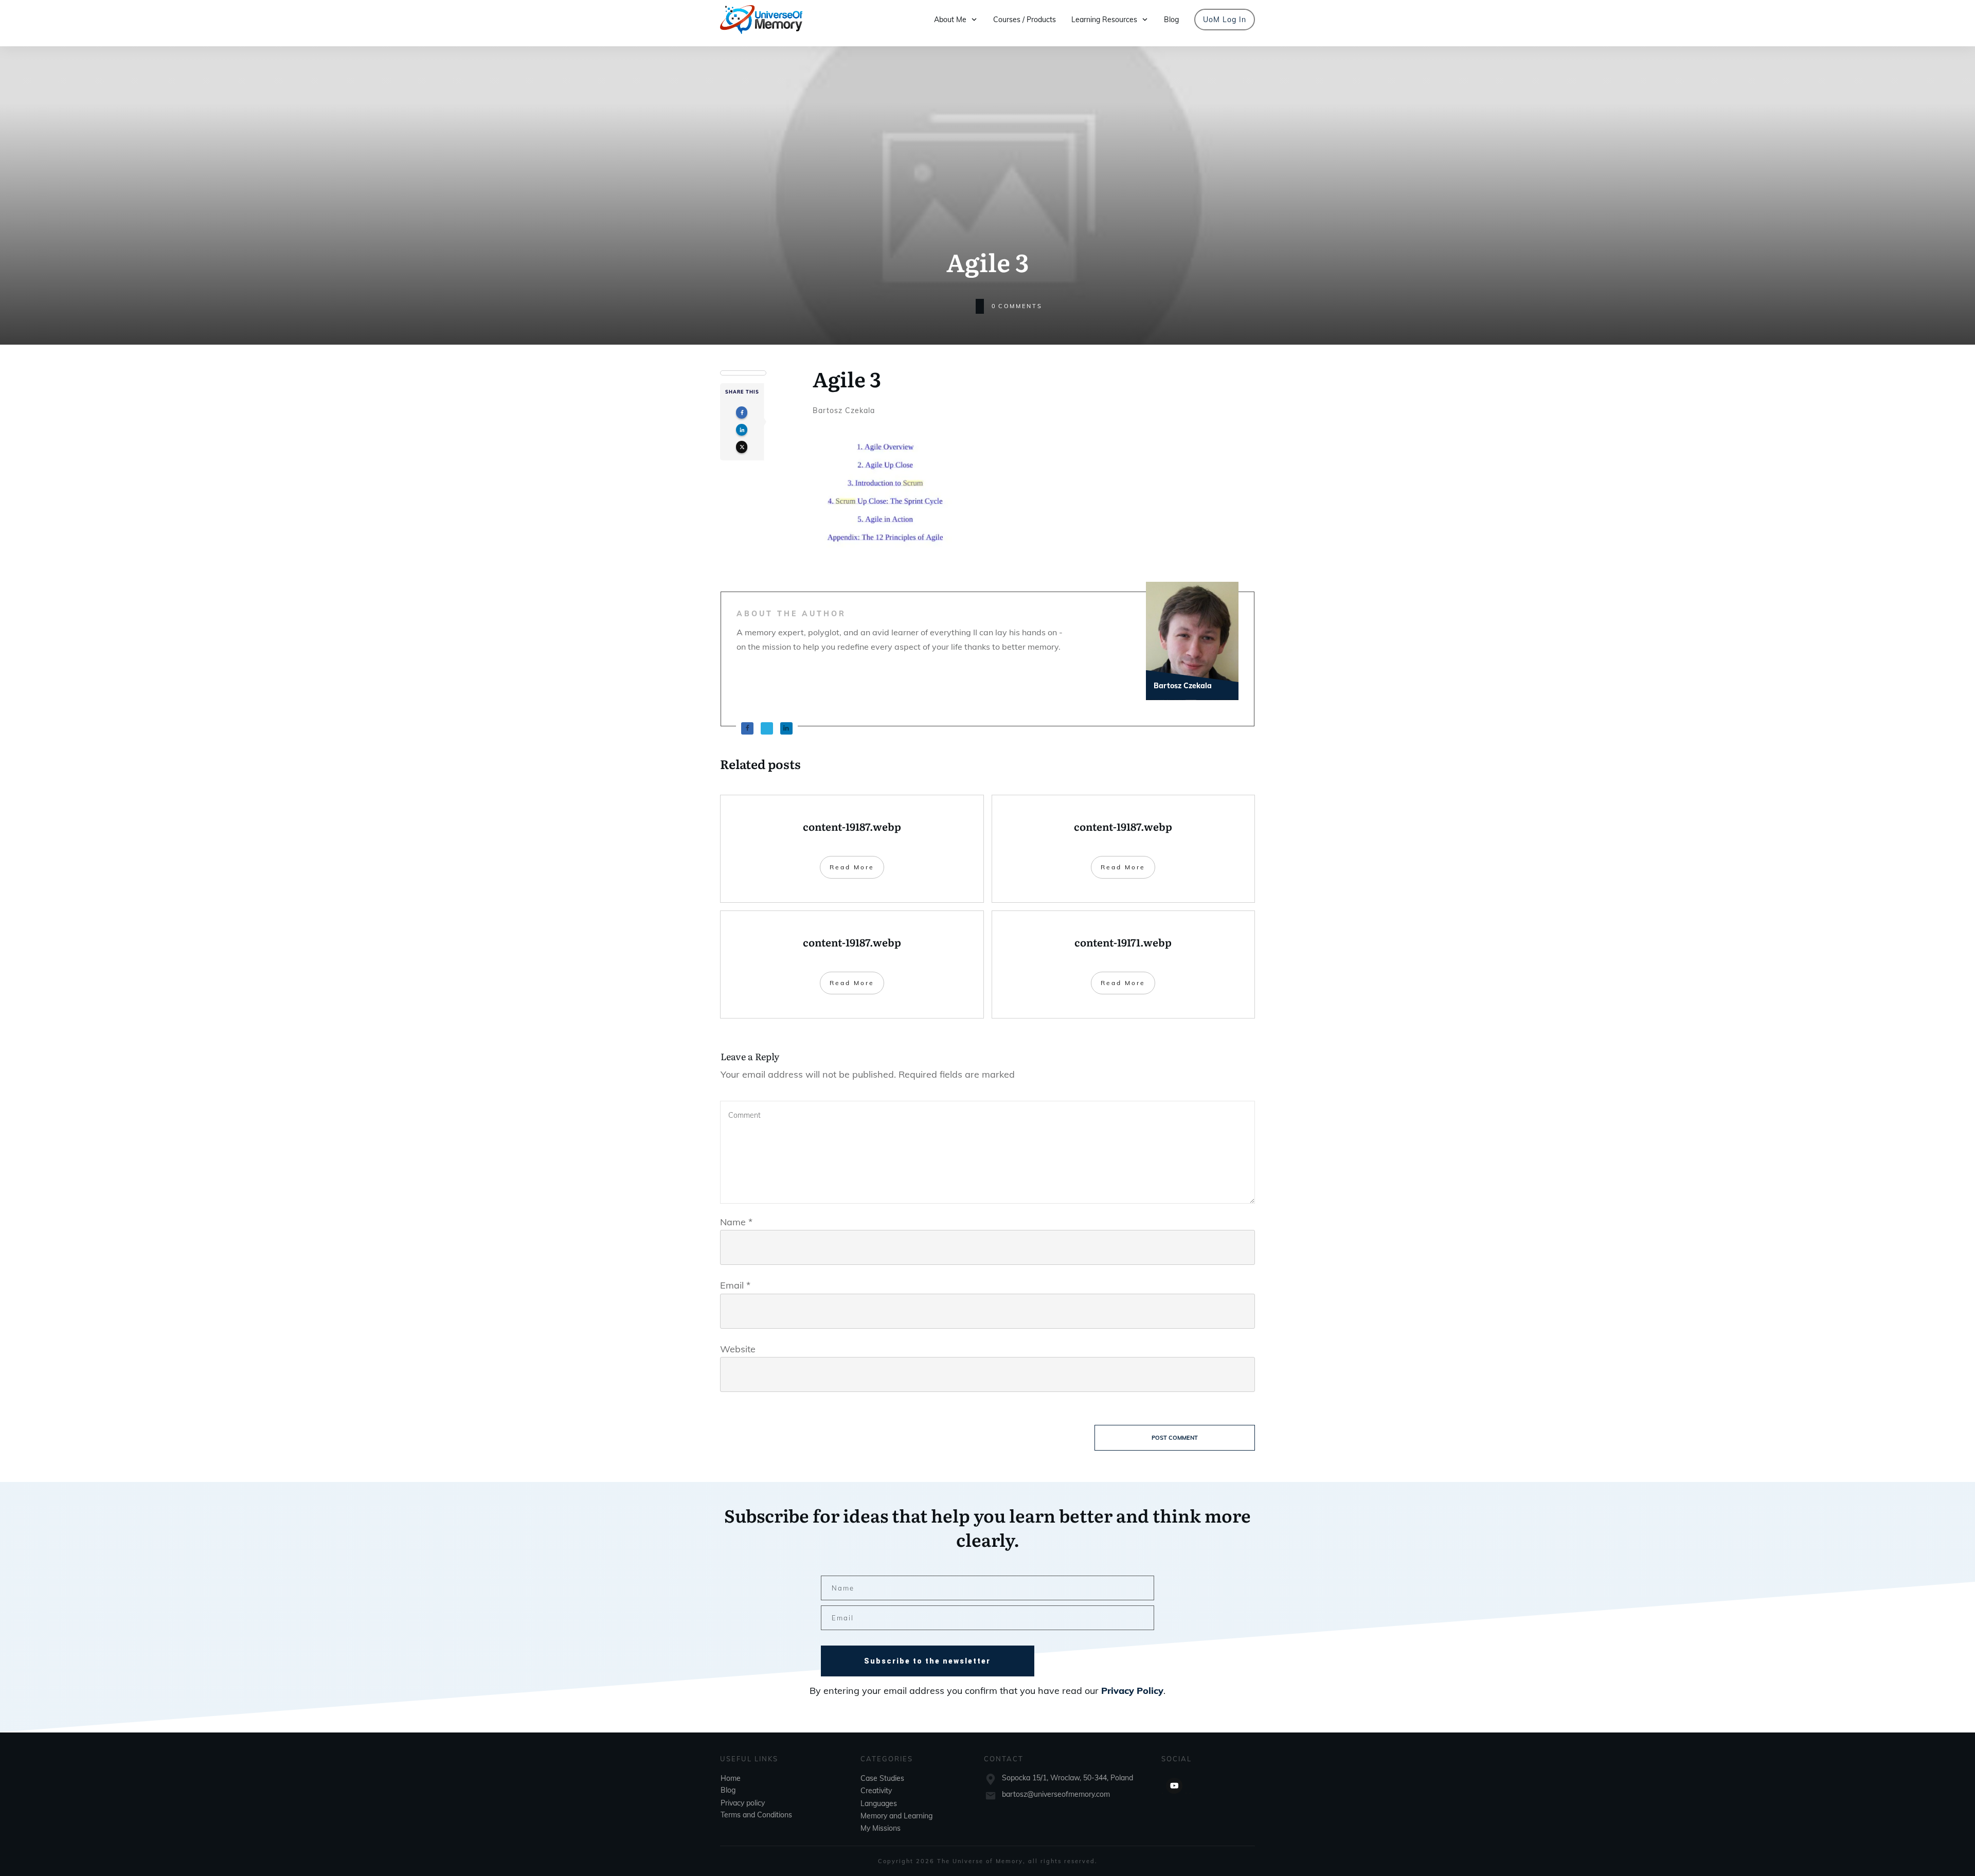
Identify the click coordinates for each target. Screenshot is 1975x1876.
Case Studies (882, 1778)
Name (736, 1222)
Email (735, 1285)
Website (738, 1349)
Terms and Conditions (756, 1814)
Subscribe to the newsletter (927, 1661)
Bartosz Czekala (844, 410)
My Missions (881, 1828)
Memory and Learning (896, 1815)
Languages (879, 1803)
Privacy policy (743, 1802)
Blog (728, 1790)
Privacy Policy (1132, 1691)
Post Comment (1175, 1438)
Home (731, 1778)
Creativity (876, 1791)
